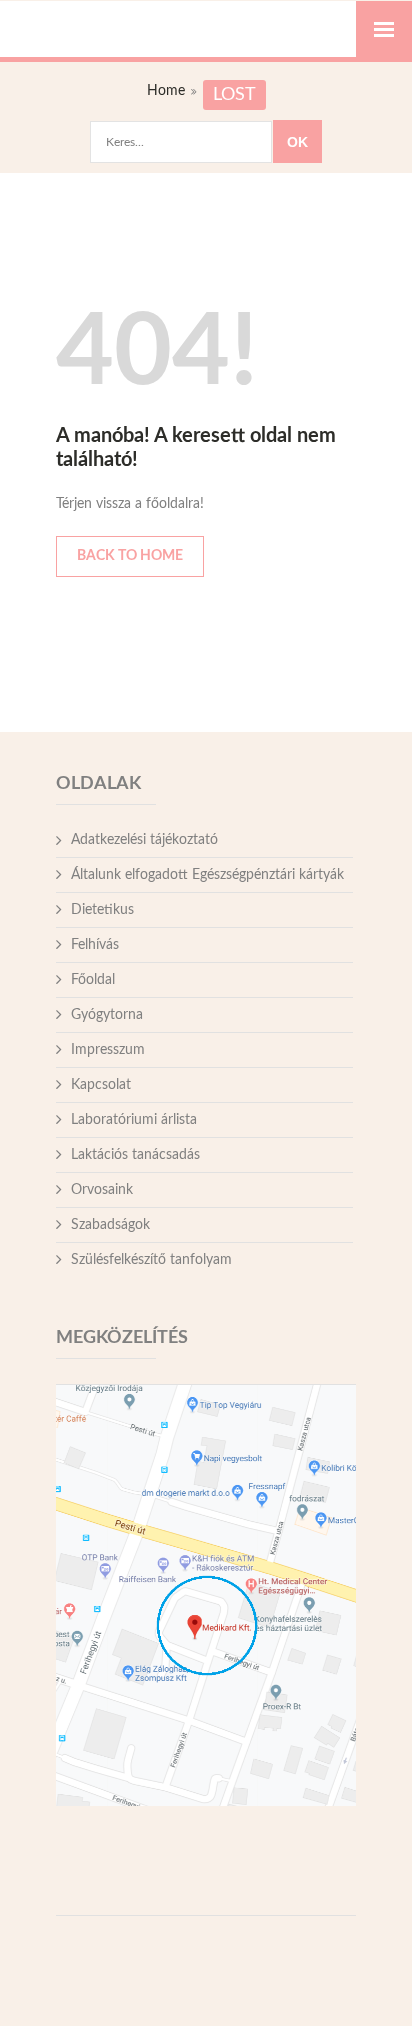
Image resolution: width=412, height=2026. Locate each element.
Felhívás (95, 945)
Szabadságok (110, 1225)
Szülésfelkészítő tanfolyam (151, 1260)
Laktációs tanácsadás (135, 1155)
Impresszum (108, 1050)
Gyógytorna (107, 1015)
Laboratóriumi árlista (134, 1120)
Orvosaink (102, 1190)
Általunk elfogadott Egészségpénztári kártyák (207, 875)
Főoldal (93, 980)
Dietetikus (102, 910)
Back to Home (130, 556)
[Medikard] (206, 21)
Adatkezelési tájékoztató (144, 840)
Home (166, 91)
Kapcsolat (101, 1085)
